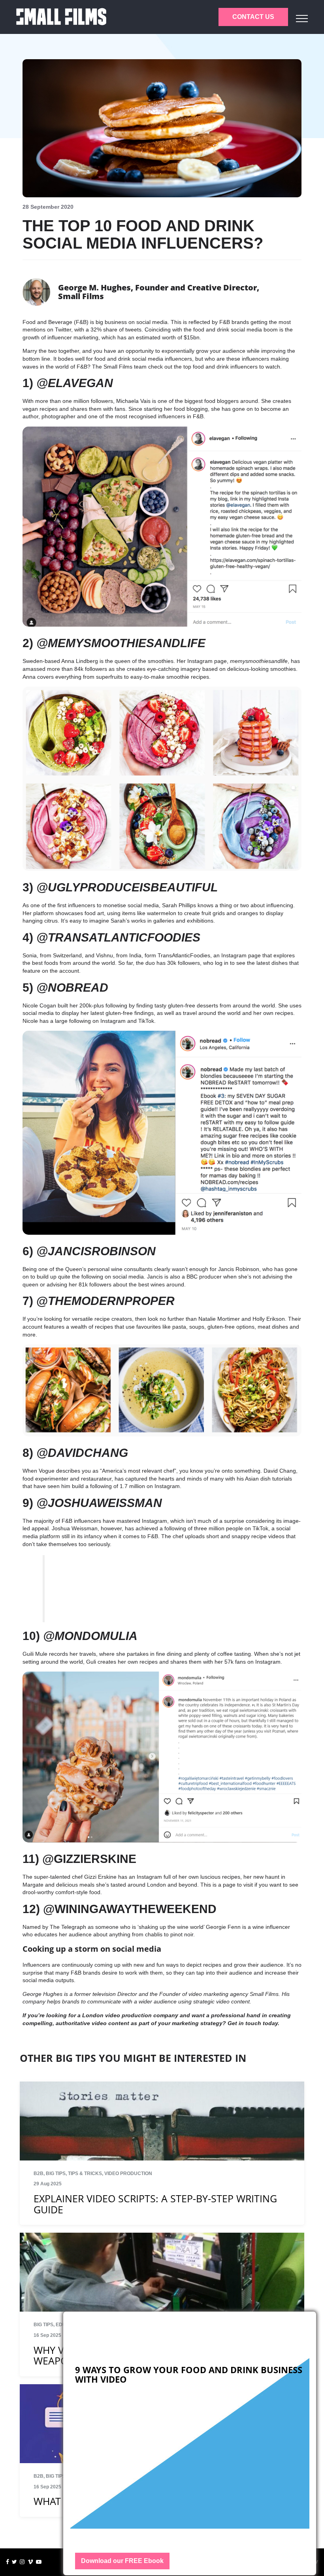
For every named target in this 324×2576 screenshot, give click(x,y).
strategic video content (221, 2001)
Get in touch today (252, 2023)
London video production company (130, 2015)
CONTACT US (253, 17)
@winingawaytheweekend (130, 1909)
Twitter (63, 329)
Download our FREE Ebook (122, 2561)
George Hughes (42, 1994)
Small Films (118, 367)
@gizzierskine (89, 1859)
